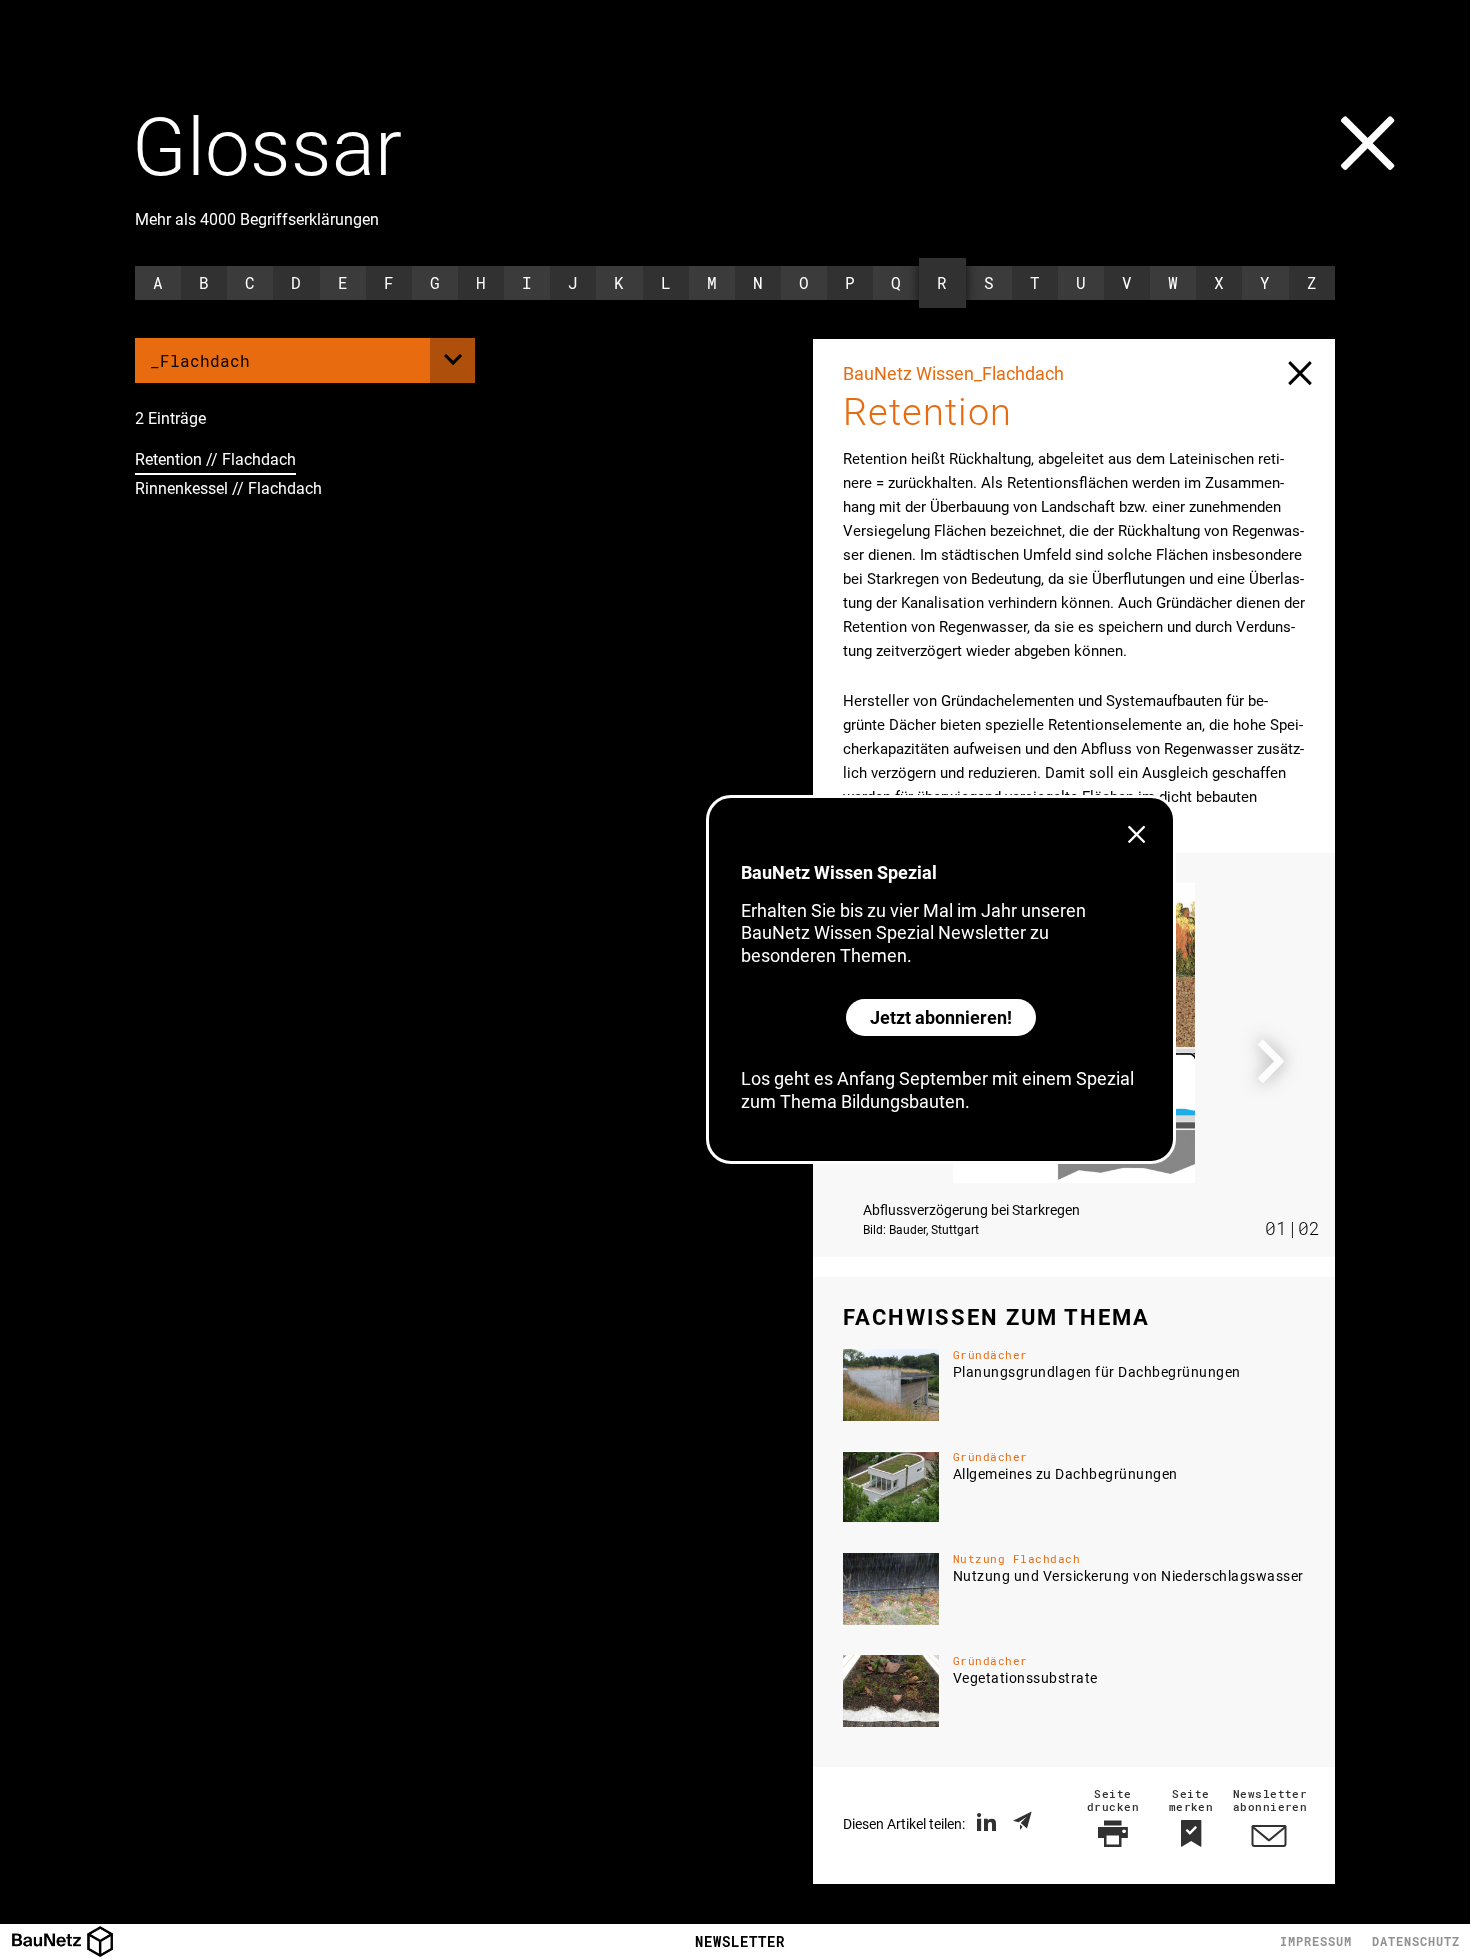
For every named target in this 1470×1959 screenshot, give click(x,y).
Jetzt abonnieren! (941, 1017)
